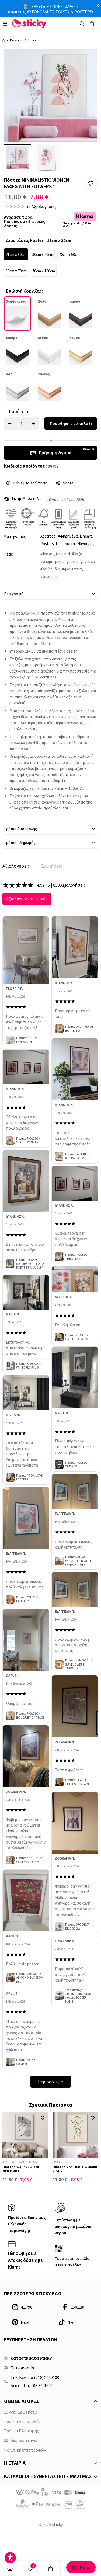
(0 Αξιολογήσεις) (42, 206)
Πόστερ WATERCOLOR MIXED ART (21, 2169)
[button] (91, 183)
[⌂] (10, 2569)
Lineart (34, 40)
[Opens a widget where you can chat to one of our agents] (81, 2567)
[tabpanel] (50, 1484)
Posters (16, 40)
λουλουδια (51, 569)
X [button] (98, 5)
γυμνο (72, 561)
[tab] (16, 866)
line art (48, 554)
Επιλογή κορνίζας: (24, 291)
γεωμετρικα (53, 561)
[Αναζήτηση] (82, 24)
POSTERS (83, 12)
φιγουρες (50, 577)
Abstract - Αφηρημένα (59, 536)
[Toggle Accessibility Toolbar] (10, 2558)
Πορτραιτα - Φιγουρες (75, 544)
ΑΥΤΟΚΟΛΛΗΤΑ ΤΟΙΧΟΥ (48, 12)
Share (68, 483)
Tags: (9, 554)
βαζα (78, 554)
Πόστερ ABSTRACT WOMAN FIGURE (75, 2169)
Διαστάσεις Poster (25, 240)
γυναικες (88, 561)
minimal (64, 554)
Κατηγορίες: (15, 536)
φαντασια (73, 569)
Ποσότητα (19, 411)
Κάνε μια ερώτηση (30, 483)
